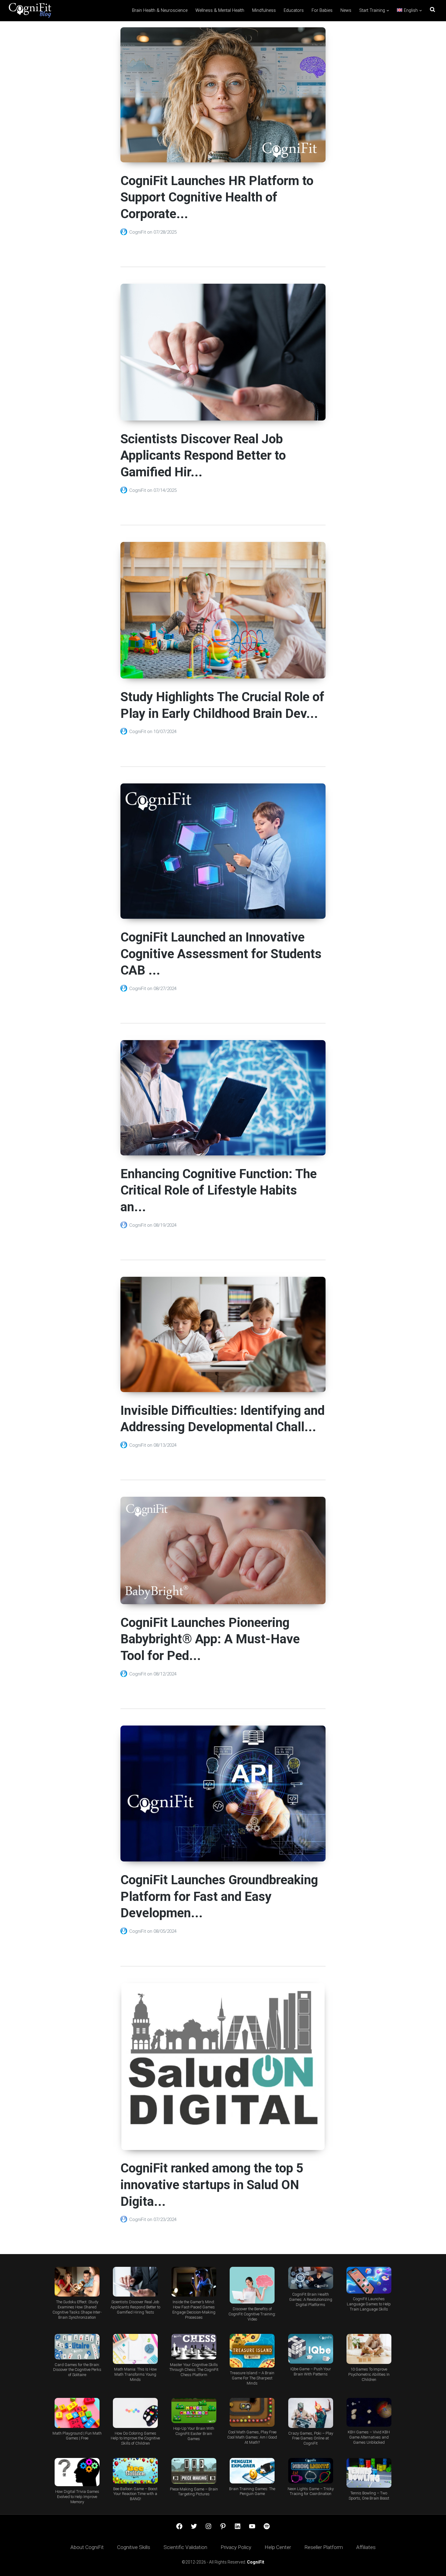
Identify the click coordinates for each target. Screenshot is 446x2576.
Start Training (372, 10)
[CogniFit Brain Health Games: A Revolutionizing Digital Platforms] (310, 2278)
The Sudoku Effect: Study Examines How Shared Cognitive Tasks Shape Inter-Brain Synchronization (77, 2310)
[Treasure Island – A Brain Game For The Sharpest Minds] (252, 2351)
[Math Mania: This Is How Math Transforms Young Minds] (135, 2349)
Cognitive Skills (134, 2547)
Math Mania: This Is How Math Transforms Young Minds (135, 2374)
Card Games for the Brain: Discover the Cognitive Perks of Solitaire (77, 2370)
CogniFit (138, 232)
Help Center (278, 2547)
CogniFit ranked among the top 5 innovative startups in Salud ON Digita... (212, 2185)
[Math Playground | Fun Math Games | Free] (77, 2413)
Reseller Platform (324, 2547)
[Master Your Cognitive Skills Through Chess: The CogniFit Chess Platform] (194, 2346)
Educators (294, 10)
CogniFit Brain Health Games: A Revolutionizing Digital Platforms (311, 2299)
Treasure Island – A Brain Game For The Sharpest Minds (252, 2378)
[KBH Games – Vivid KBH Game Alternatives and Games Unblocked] (369, 2412)
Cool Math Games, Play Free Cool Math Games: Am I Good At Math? (252, 2437)
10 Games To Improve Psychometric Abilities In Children (369, 2374)
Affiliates (366, 2547)
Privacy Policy (236, 2547)
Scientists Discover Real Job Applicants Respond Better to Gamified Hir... (203, 455)
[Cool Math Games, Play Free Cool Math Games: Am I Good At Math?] (252, 2412)
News (346, 10)
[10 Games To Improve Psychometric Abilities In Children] (369, 2349)
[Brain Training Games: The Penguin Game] (252, 2471)
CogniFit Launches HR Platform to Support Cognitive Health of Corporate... (217, 197)
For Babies (322, 10)
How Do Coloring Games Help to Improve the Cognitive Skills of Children (135, 2438)
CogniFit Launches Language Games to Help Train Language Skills (369, 2304)
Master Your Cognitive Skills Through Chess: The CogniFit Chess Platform (194, 2370)
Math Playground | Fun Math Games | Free (77, 2436)
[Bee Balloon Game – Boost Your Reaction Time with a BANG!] (135, 2471)
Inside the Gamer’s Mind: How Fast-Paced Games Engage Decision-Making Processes (194, 2310)
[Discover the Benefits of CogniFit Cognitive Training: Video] (252, 2285)
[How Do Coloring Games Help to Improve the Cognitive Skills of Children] (135, 2413)
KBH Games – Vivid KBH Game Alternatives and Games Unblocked (369, 2437)
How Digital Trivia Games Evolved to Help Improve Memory (77, 2497)
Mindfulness (264, 10)
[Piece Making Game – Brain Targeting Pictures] (194, 2471)
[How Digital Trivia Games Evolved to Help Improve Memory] (77, 2472)
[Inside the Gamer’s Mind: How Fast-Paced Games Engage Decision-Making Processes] (194, 2282)
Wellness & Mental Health (220, 10)
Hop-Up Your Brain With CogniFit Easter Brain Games (194, 2434)
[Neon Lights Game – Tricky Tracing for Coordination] (310, 2471)
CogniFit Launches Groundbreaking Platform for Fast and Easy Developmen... (219, 1896)
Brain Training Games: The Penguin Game (252, 2491)
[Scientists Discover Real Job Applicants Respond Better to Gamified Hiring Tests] (135, 2282)
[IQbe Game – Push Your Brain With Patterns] (310, 2349)
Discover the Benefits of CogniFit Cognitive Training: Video (252, 2314)
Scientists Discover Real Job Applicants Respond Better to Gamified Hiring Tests (135, 2307)
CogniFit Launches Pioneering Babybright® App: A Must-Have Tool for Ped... (210, 1639)
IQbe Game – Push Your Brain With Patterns (311, 2371)
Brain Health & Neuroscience (160, 10)
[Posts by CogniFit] (125, 232)
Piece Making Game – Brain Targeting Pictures (194, 2492)
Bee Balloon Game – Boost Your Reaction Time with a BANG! (135, 2494)
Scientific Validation (185, 2547)
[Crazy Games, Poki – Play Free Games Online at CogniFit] (310, 2413)
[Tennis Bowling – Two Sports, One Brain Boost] (369, 2473)
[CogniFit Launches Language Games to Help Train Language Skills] (369, 2280)
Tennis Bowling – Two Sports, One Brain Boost (369, 2496)
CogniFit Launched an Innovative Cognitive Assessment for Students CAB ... (221, 954)
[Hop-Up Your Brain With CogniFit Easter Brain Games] (194, 2410)
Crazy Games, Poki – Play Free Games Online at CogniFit (311, 2438)
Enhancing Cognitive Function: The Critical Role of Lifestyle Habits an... (219, 1190)
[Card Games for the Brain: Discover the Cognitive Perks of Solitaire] (77, 2346)
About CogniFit (87, 2547)
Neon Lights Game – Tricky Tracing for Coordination (311, 2491)
